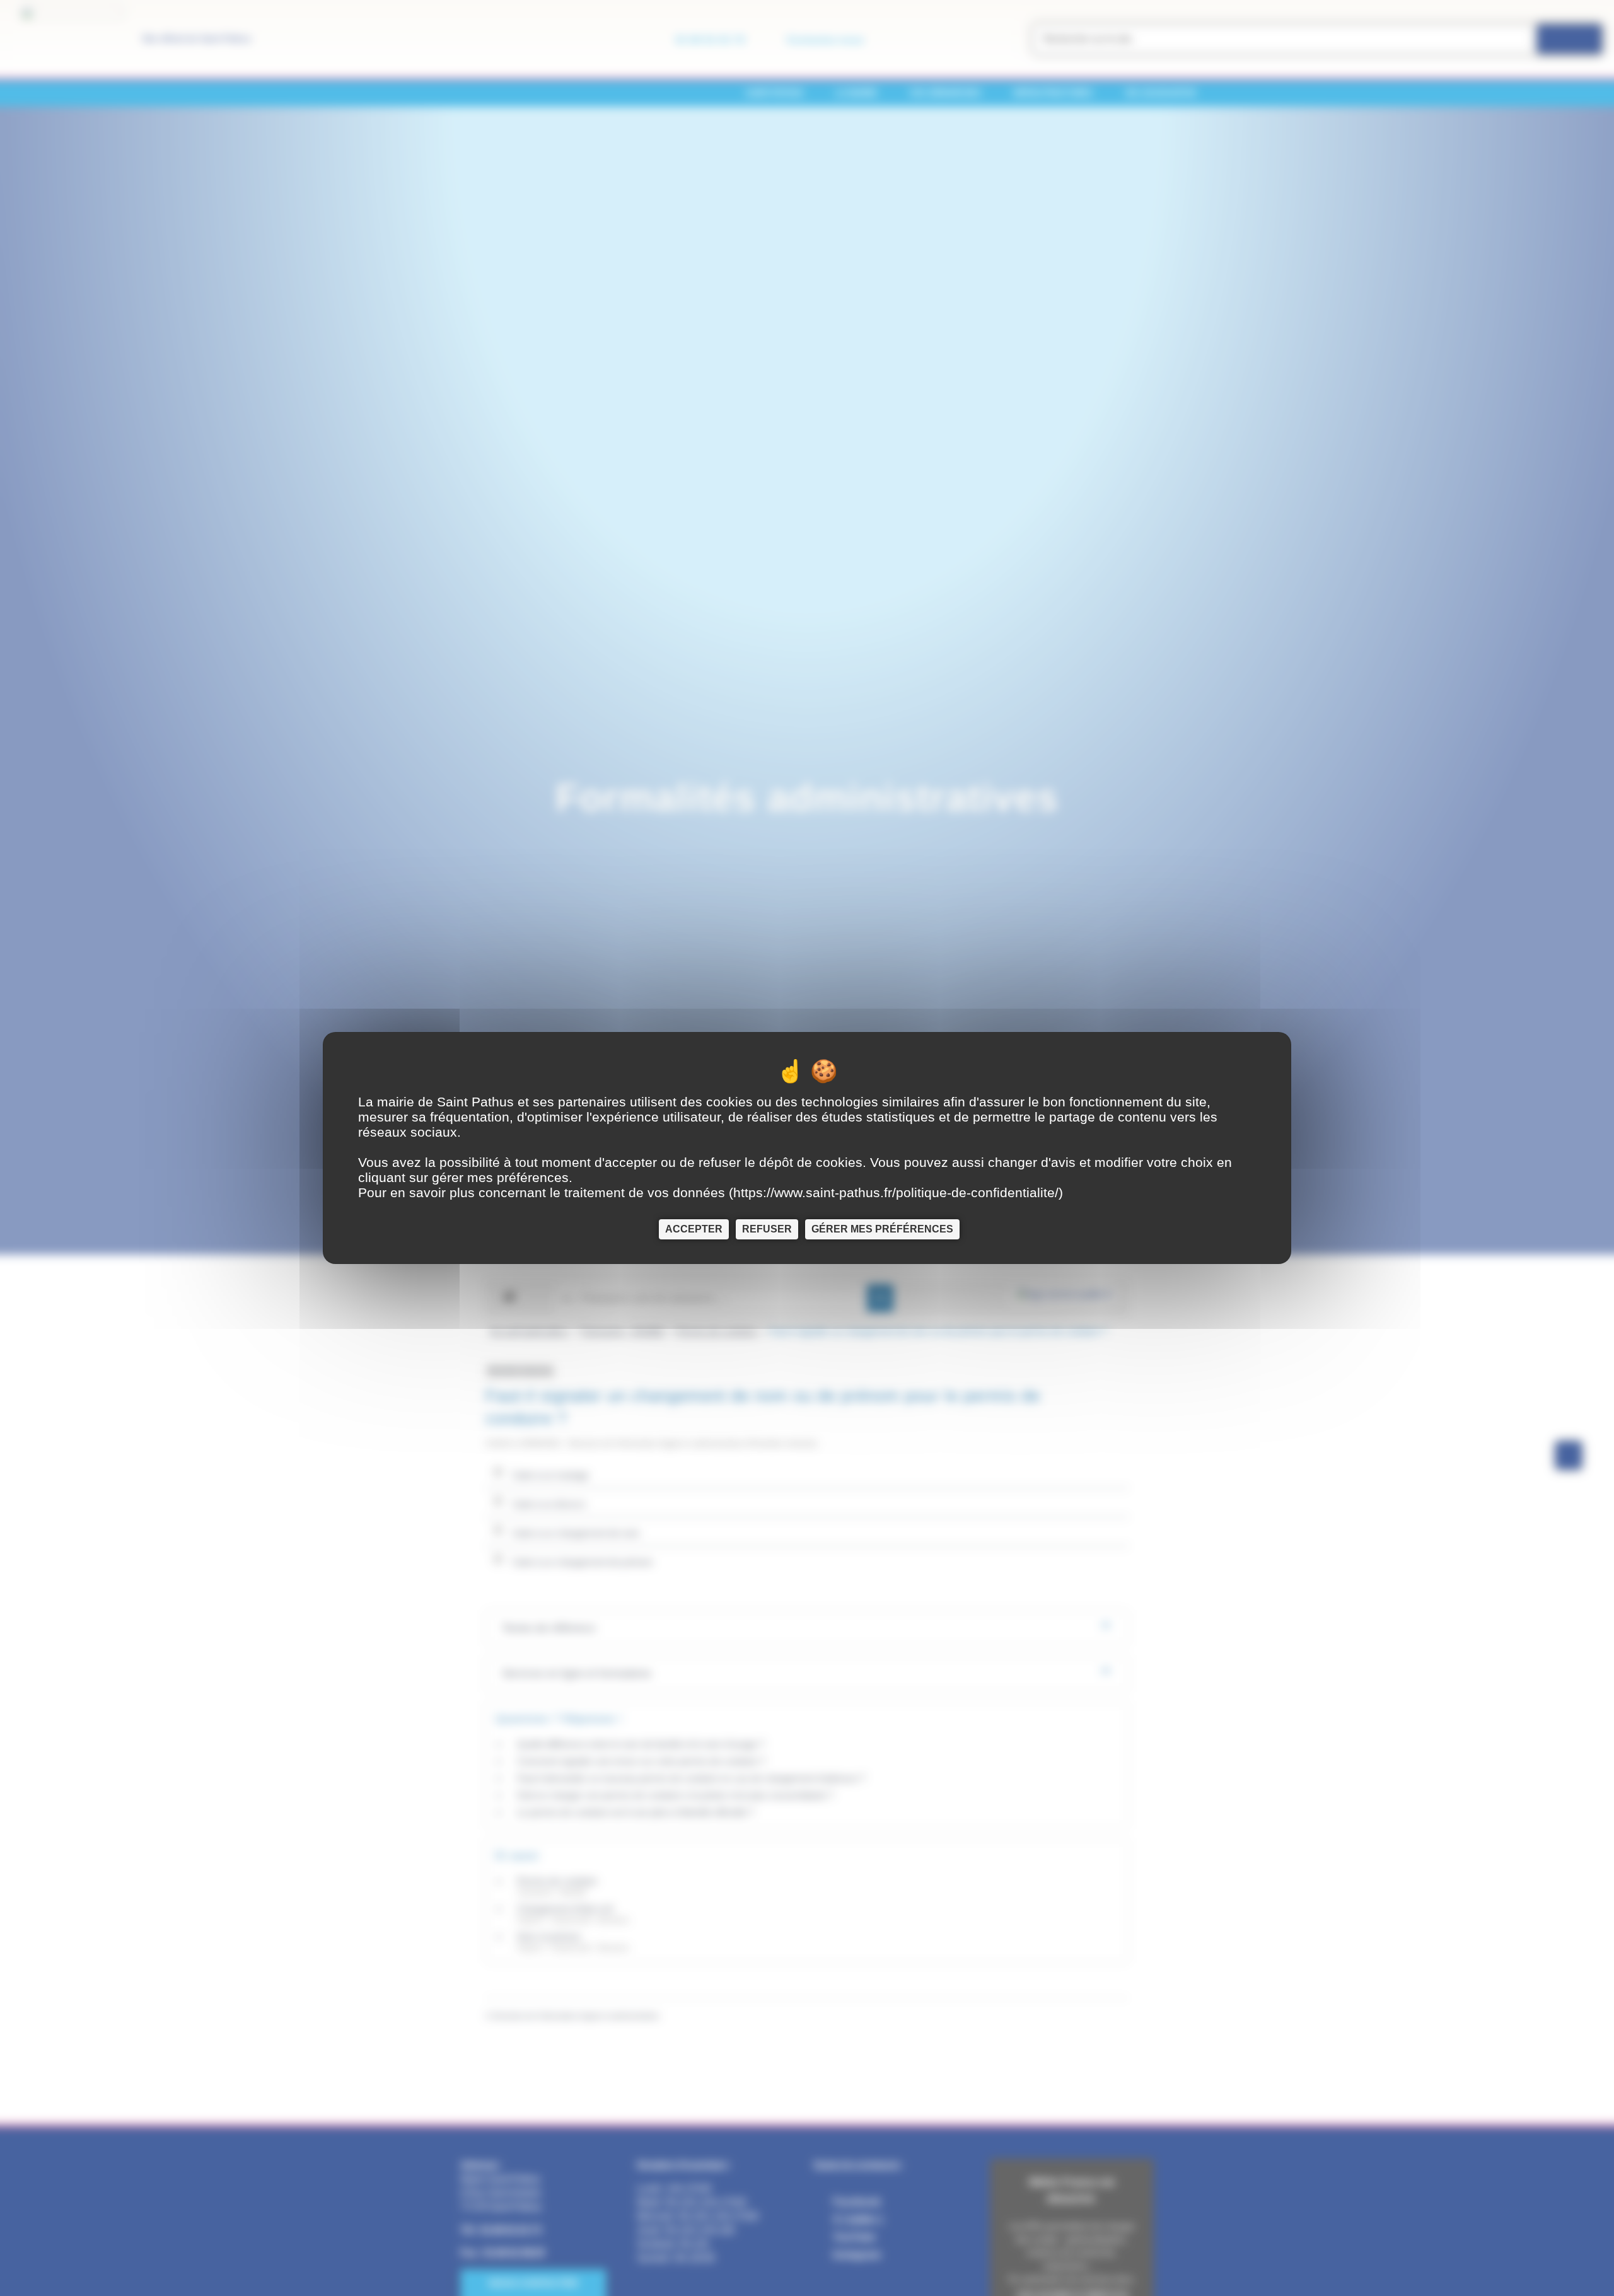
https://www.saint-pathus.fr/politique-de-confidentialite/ (896, 1192)
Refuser (767, 1229)
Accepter (694, 1229)
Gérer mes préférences (882, 1229)
